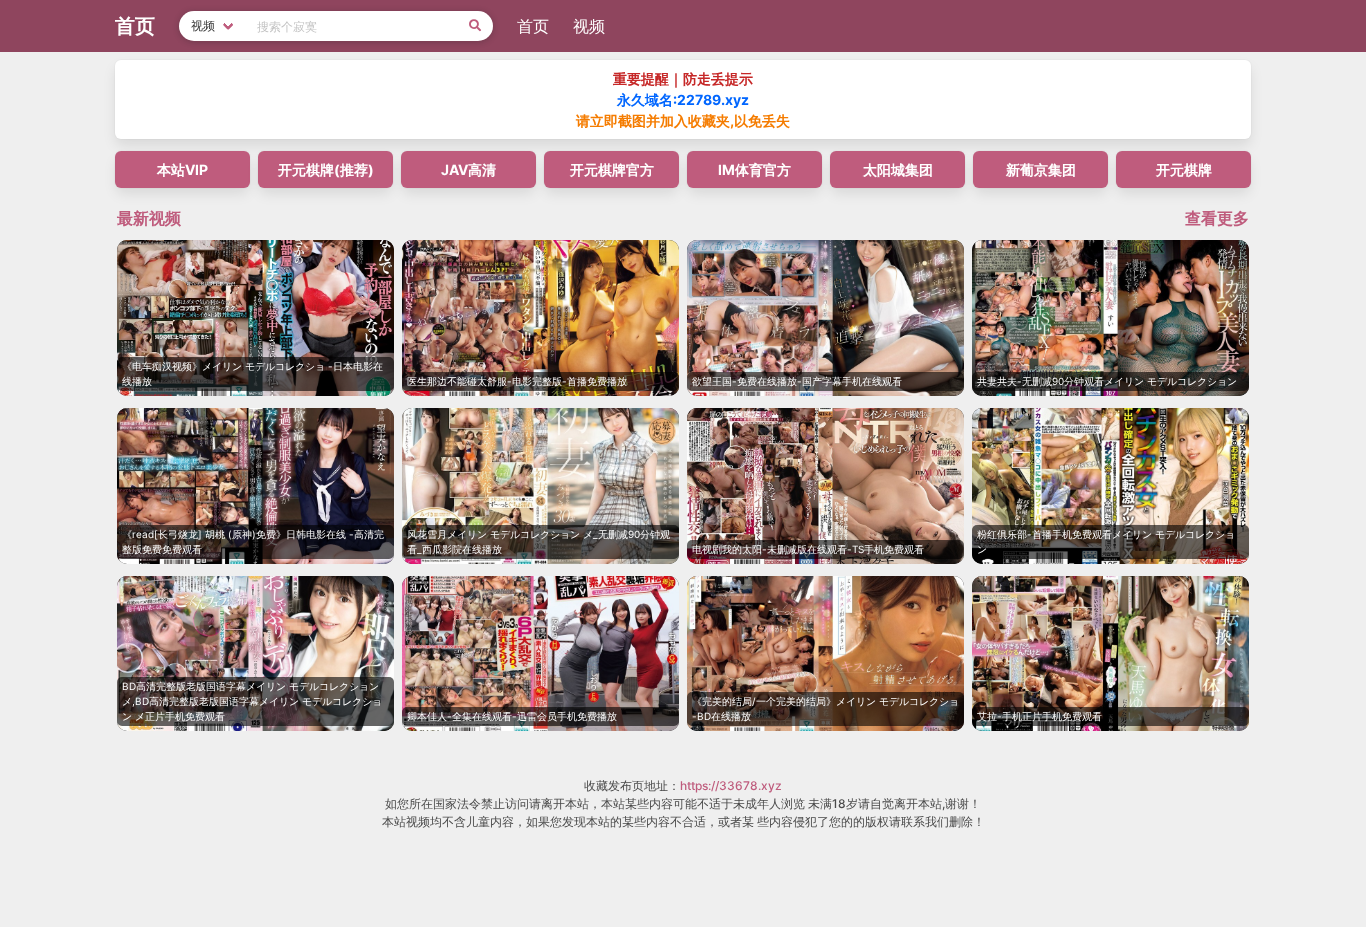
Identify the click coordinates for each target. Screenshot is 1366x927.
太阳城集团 (898, 169)
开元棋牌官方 (612, 169)
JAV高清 (468, 169)
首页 (533, 26)
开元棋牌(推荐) (326, 169)
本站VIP (182, 169)
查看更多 (1217, 218)
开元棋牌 (1184, 169)
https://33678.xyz (731, 785)
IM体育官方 (754, 169)
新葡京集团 (1041, 169)
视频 (589, 26)
